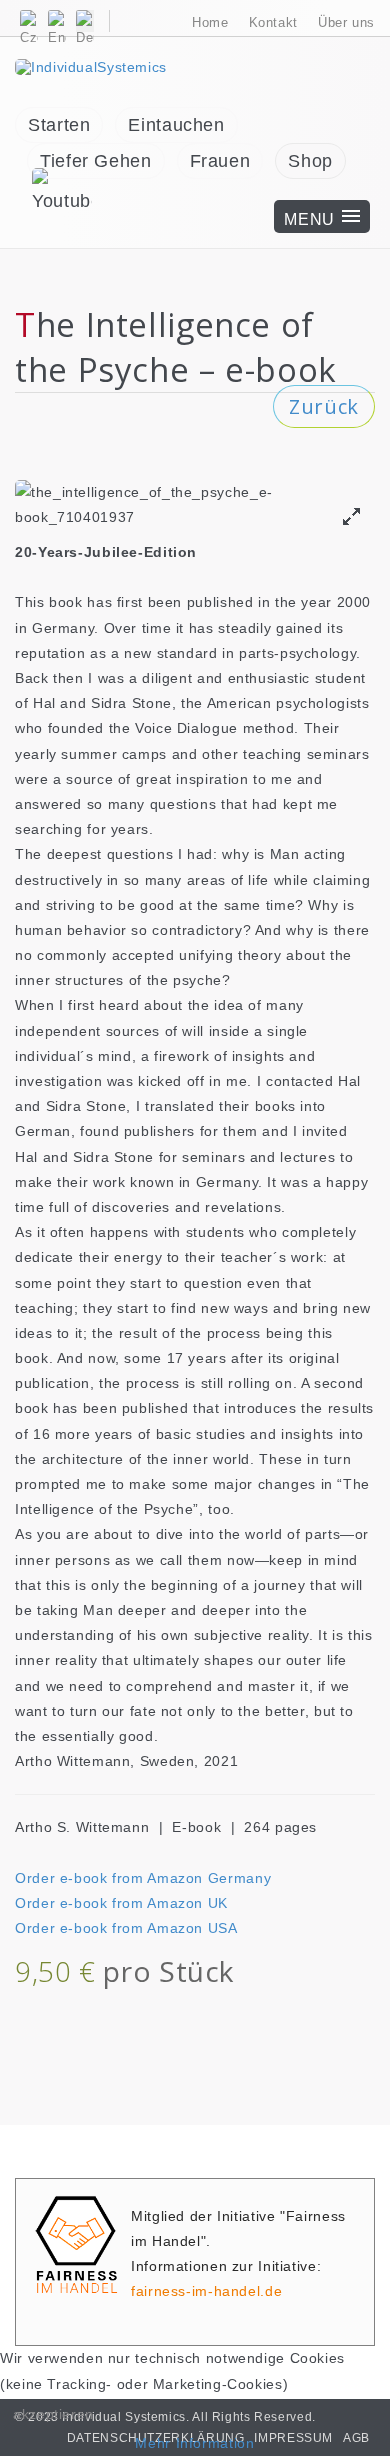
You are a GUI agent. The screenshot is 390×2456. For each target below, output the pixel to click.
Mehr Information (194, 2443)
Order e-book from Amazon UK (121, 1903)
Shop (310, 161)
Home (210, 22)
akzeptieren (53, 2414)
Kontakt (273, 22)
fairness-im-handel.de (206, 2291)
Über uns (346, 22)
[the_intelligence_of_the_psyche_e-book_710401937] (351, 516)
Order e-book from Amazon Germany (143, 1878)
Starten (59, 125)
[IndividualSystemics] (91, 65)
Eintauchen (176, 125)
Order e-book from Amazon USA (126, 1928)
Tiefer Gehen (96, 161)
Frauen (220, 161)
